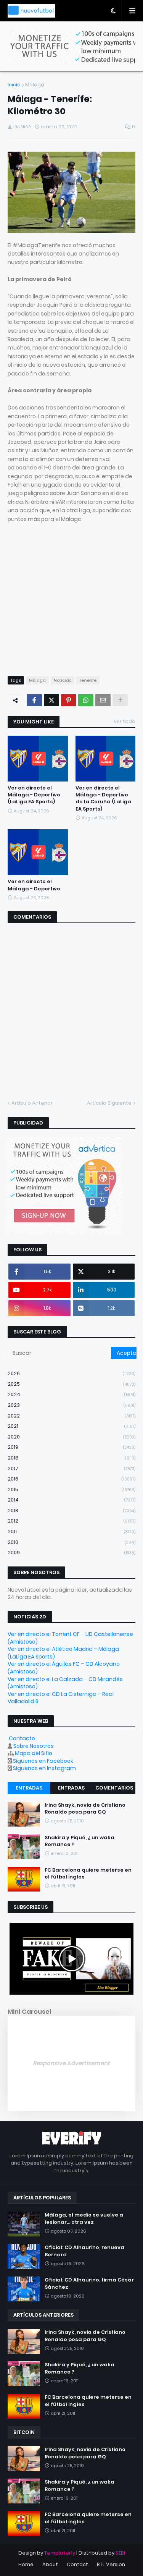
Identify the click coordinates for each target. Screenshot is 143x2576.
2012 (71, 1521)
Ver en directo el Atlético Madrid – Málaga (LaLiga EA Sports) (63, 1653)
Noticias (63, 680)
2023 (71, 1405)
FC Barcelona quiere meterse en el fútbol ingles (88, 1874)
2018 (71, 1458)
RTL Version (111, 2564)
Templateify (60, 2553)
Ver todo (125, 721)
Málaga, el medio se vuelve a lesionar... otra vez (84, 2218)
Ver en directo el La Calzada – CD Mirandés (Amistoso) (65, 1683)
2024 (71, 1394)
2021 (71, 1426)
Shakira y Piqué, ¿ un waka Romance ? (80, 1841)
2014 (71, 1500)
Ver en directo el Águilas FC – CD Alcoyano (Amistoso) (64, 1668)
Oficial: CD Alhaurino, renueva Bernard (84, 2251)
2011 (71, 1532)
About (50, 2564)
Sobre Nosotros (34, 1746)
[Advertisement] (71, 595)
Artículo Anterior (32, 1103)
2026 (71, 1373)
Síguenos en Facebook (43, 1761)
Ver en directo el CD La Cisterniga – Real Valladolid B (61, 1698)
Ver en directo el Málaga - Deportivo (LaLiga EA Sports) (34, 795)
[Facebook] (34, 700)
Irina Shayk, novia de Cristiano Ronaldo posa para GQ (85, 1809)
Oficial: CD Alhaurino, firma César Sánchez (89, 2283)
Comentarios (114, 1788)
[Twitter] (51, 700)
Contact (77, 2564)
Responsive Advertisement (72, 2063)
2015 (71, 1489)
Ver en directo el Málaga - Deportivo (34, 885)
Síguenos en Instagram (44, 1768)
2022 (71, 1416)
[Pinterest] (69, 700)
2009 (71, 1553)
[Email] (103, 700)
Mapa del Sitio (34, 1753)
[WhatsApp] (86, 700)
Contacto (22, 1738)
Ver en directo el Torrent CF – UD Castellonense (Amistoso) (70, 1638)
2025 (71, 1384)
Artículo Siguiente (109, 1103)
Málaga (35, 85)
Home (26, 2564)
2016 (71, 1479)
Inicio (14, 85)
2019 (71, 1447)
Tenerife (88, 680)
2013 (71, 1510)
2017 (71, 1468)
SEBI (120, 2553)
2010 (71, 1542)
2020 (71, 1437)
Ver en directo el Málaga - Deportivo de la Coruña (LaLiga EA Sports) (103, 799)
